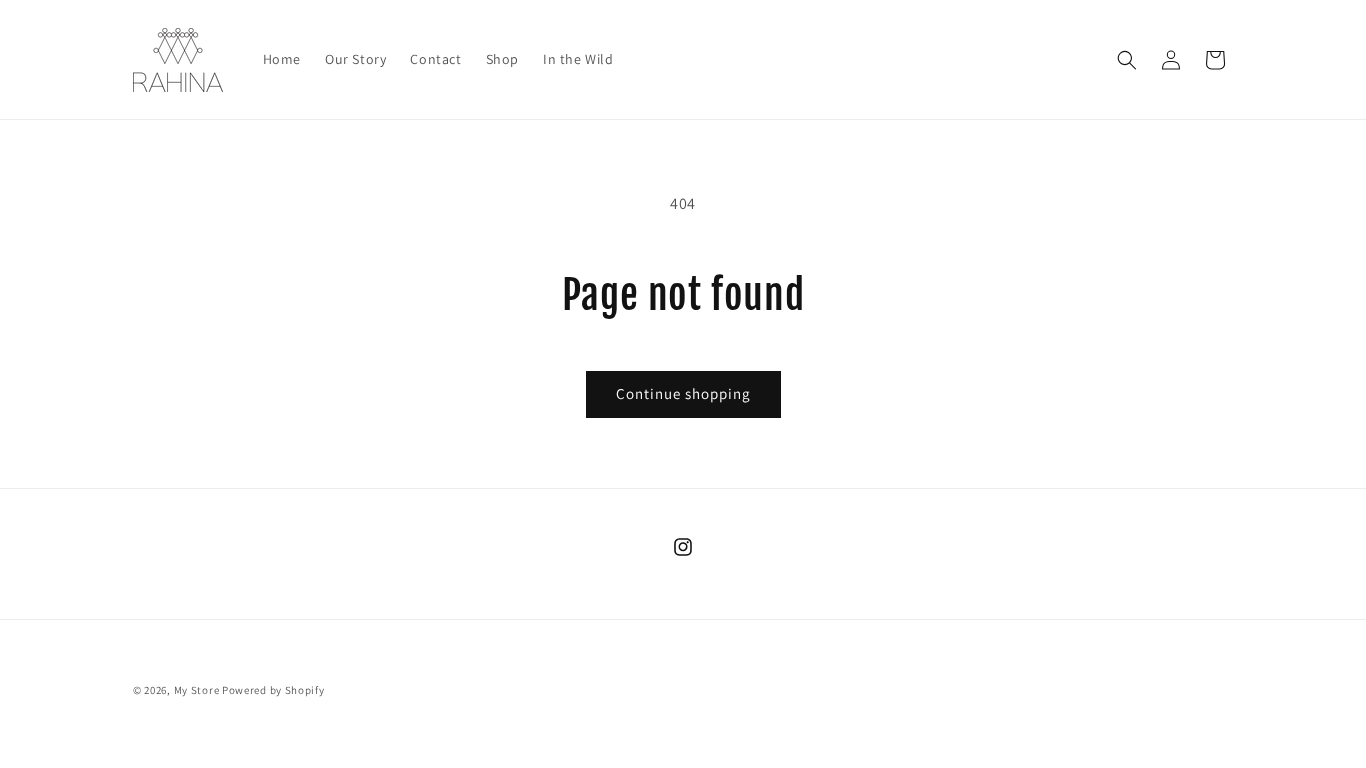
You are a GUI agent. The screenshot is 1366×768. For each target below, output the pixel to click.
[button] (1127, 60)
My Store (197, 690)
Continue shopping (683, 393)
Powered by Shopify (273, 690)
